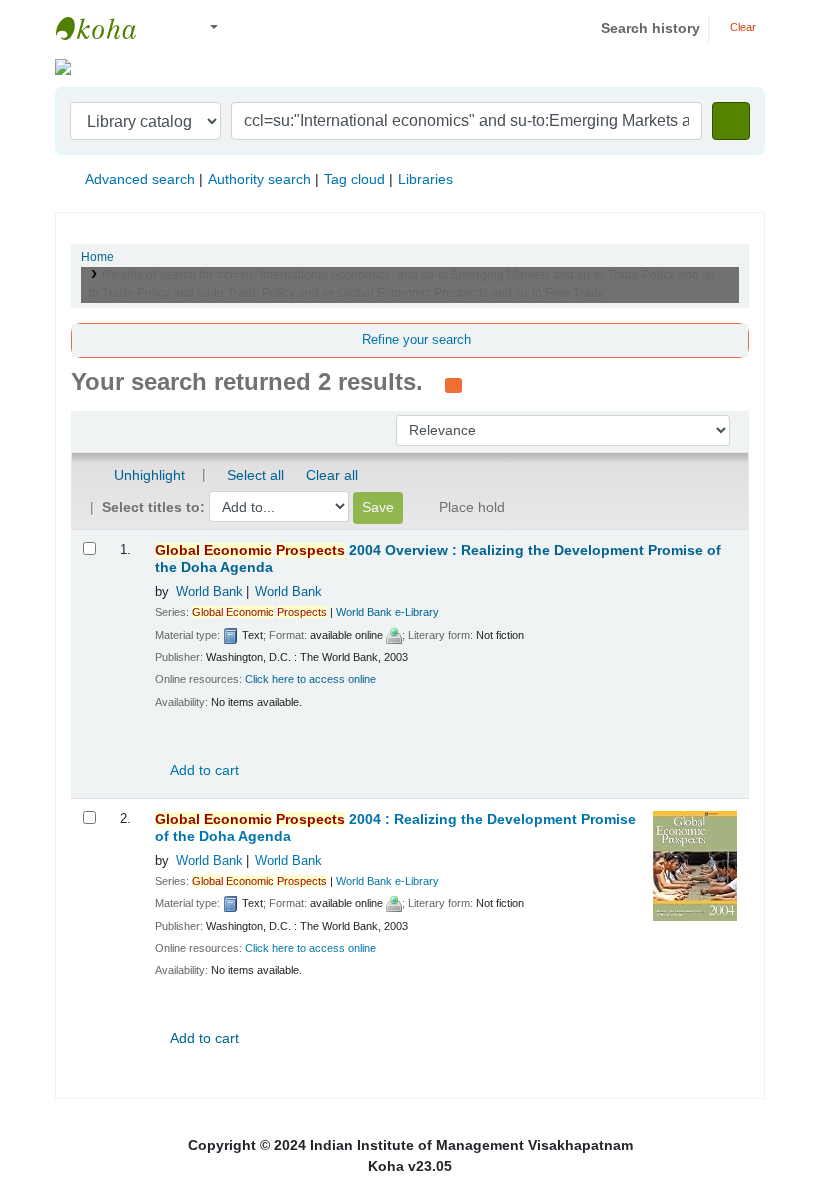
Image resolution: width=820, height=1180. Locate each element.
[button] (169, 28)
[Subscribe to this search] (453, 384)
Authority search (259, 179)
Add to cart (203, 770)
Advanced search (140, 179)
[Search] (731, 121)
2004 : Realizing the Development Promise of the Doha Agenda (395, 828)
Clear (741, 27)
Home (97, 257)
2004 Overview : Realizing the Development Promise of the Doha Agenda (438, 559)
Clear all (332, 475)
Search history (650, 28)
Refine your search (416, 340)
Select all (255, 475)
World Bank (209, 592)
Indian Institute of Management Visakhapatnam (106, 28)
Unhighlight (147, 475)
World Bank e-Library (387, 612)
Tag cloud (354, 179)
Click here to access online (310, 679)
